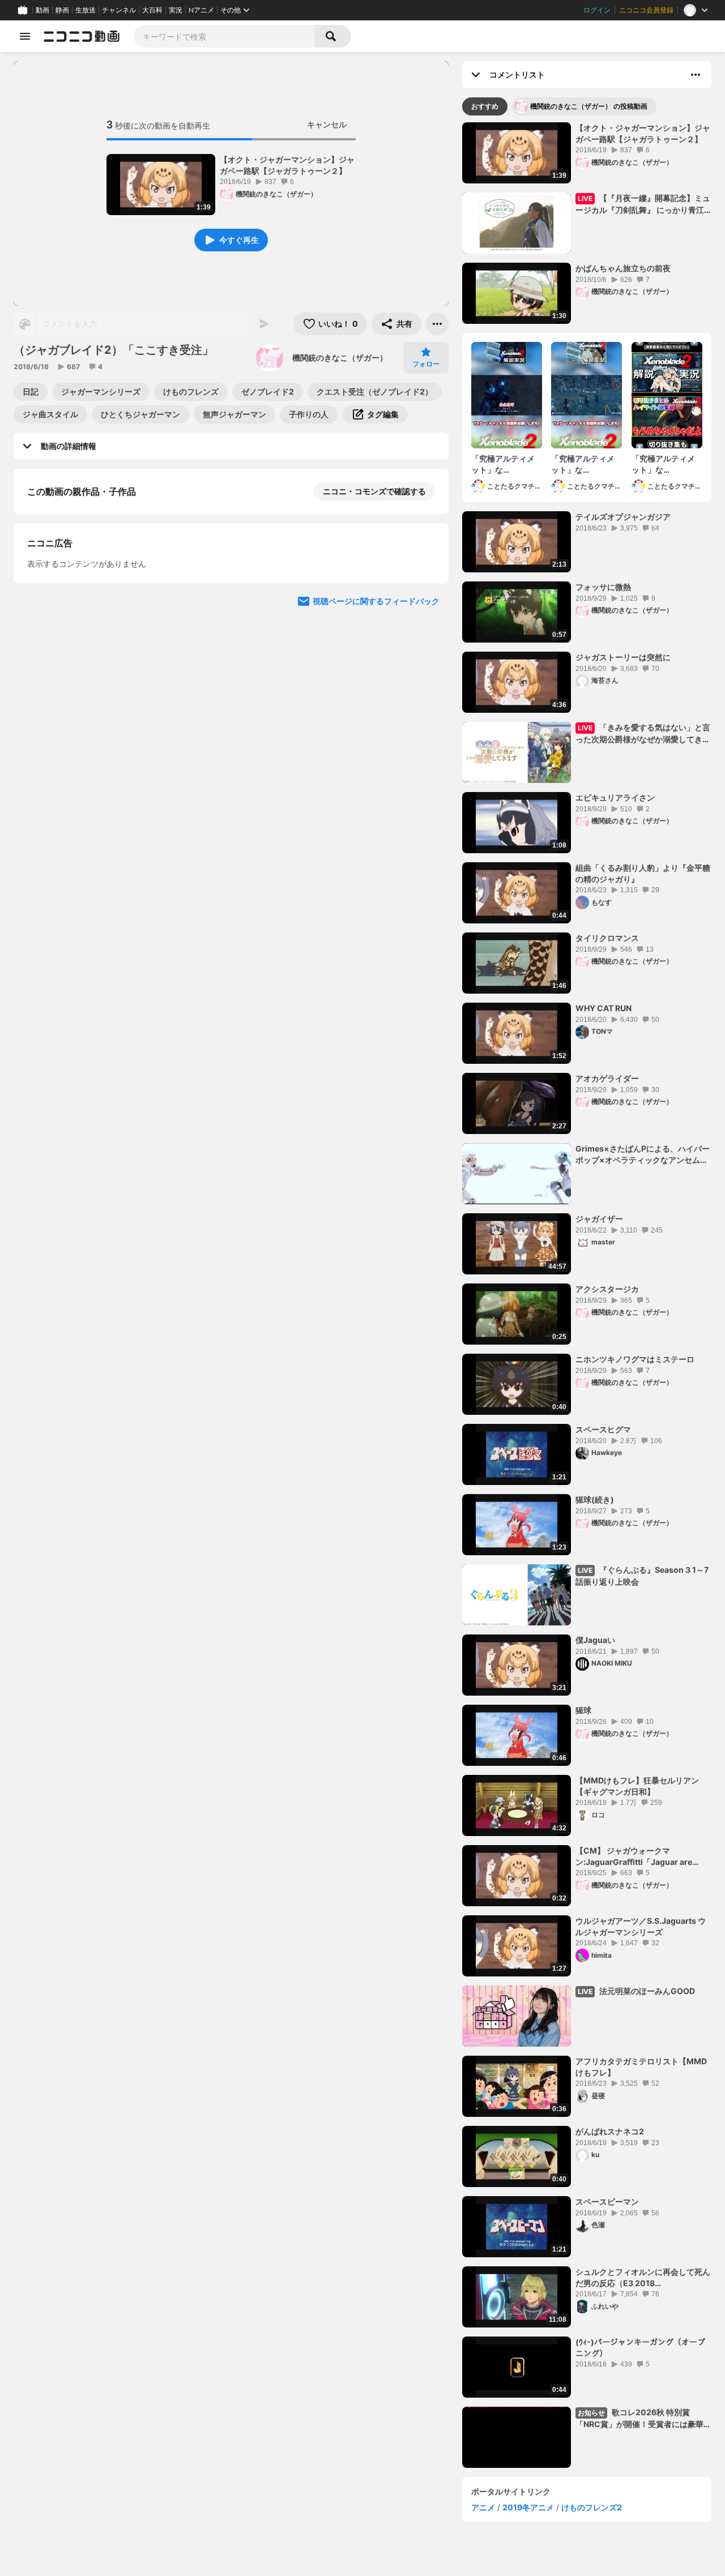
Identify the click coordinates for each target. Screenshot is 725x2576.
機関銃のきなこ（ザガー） (340, 358)
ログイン (597, 10)
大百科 (152, 10)
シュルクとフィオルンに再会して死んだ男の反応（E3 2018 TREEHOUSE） (643, 2278)
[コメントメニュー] (696, 75)
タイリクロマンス (607, 938)
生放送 (86, 10)
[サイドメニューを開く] (25, 36)
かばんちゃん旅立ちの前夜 (623, 268)
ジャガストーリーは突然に (623, 657)
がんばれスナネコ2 (610, 2131)
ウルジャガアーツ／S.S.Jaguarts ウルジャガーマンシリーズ (641, 1926)
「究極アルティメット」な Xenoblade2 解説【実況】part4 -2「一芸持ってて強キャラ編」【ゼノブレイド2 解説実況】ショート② (664, 464)
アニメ (483, 2507)
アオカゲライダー (607, 1078)
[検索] (333, 36)
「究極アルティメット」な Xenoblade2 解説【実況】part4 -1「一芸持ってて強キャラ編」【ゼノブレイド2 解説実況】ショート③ (583, 464)
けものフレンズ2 (592, 2507)
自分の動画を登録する (92, 608)
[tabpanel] (587, 1295)
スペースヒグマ (603, 1429)
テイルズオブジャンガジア (623, 517)
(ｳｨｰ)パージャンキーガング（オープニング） (640, 2348)
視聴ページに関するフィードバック (376, 821)
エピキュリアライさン (615, 797)
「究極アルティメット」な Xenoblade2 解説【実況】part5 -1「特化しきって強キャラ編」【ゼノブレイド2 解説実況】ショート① (504, 464)
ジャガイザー (599, 1219)
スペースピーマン (607, 2201)
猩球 (583, 1710)
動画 (42, 10)
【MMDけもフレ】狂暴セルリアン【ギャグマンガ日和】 (637, 1786)
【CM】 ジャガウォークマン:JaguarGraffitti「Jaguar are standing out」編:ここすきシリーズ (641, 1856)
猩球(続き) (595, 1499)
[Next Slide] (426, 713)
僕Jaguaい (595, 1640)
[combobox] (224, 36)
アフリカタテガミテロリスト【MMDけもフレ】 (641, 2067)
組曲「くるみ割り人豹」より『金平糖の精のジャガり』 (643, 873)
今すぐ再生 (239, 240)
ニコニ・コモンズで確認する (374, 491)
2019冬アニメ (528, 2507)
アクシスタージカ (607, 1289)
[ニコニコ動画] (82, 36)
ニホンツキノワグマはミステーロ (635, 1359)
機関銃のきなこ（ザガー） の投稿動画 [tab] (589, 106)
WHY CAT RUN (604, 1008)
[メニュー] (437, 324)
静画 (62, 10)
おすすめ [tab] (485, 106)
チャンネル (119, 10)
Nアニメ (201, 10)
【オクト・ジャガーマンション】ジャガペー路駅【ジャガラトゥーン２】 (287, 165)
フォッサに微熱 (603, 587)
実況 (176, 10)
